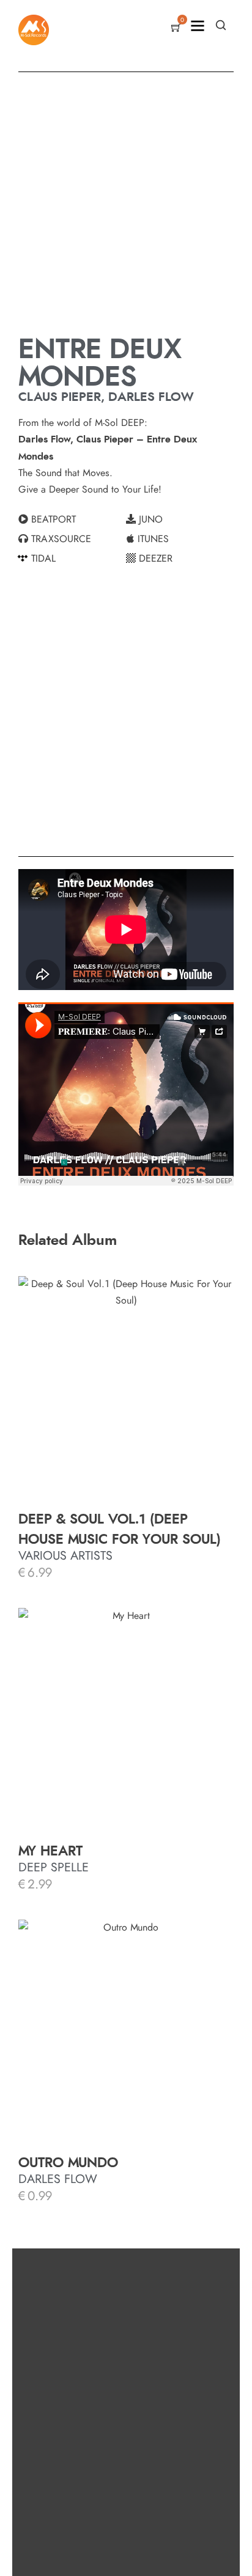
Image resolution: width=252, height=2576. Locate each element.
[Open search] (221, 25)
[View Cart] (176, 29)
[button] (72, 519)
